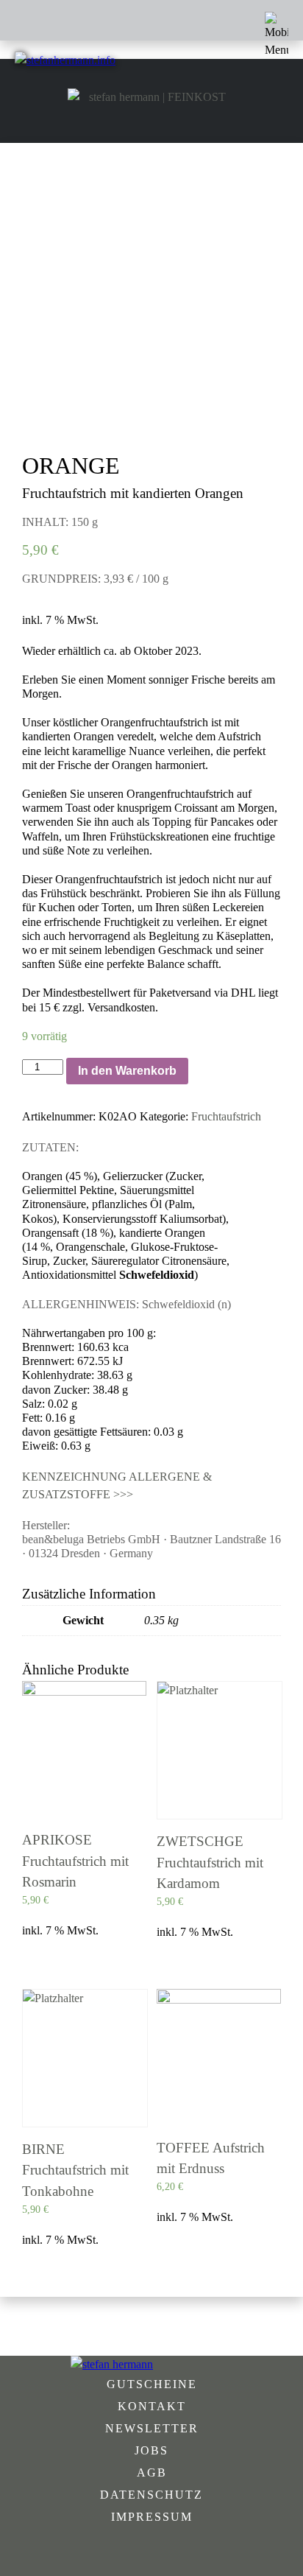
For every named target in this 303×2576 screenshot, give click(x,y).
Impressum (152, 2517)
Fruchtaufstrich (226, 1116)
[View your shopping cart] (266, 97)
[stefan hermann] (151, 2365)
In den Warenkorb (127, 1071)
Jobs (151, 2450)
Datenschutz (151, 2495)
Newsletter (152, 2428)
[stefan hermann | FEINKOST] (151, 97)
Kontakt (152, 2406)
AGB (152, 2473)
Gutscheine (152, 2384)
